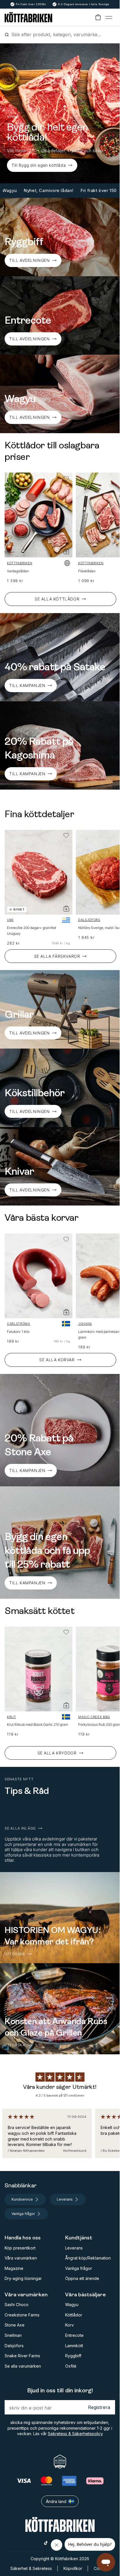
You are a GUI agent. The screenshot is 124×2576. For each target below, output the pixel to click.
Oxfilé (71, 2366)
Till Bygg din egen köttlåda (39, 165)
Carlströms (19, 1324)
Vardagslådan (18, 571)
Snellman (13, 2335)
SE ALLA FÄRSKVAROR (57, 956)
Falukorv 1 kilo (18, 1332)
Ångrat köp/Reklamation (88, 2258)
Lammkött (74, 2346)
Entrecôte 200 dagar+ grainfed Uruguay (31, 931)
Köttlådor (74, 2315)
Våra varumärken (21, 2258)
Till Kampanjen (27, 774)
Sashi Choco (17, 2305)
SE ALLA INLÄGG (20, 1828)
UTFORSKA (15, 1954)
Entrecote (74, 2335)
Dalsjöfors (89, 920)
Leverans (74, 2248)
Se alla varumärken (23, 2366)
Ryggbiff (73, 2356)
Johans (85, 1324)
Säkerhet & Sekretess (31, 2568)
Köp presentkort (20, 2248)
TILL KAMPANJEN (27, 1470)
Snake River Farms (22, 2356)
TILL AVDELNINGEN (30, 260)
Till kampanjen (27, 685)
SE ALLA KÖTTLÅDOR (57, 599)
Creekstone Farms (22, 2315)
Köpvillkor (73, 2568)
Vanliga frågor (79, 2268)
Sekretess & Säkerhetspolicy (75, 2434)
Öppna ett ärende (82, 2278)
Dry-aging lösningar (23, 2278)
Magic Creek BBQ (94, 1717)
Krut (12, 1717)
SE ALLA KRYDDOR (57, 1753)
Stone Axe (15, 2325)
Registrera (99, 2407)
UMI (10, 920)
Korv (69, 2325)
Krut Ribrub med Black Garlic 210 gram (37, 1724)
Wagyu (72, 2305)
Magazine (14, 2268)
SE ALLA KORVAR (57, 1360)
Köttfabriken (20, 563)
